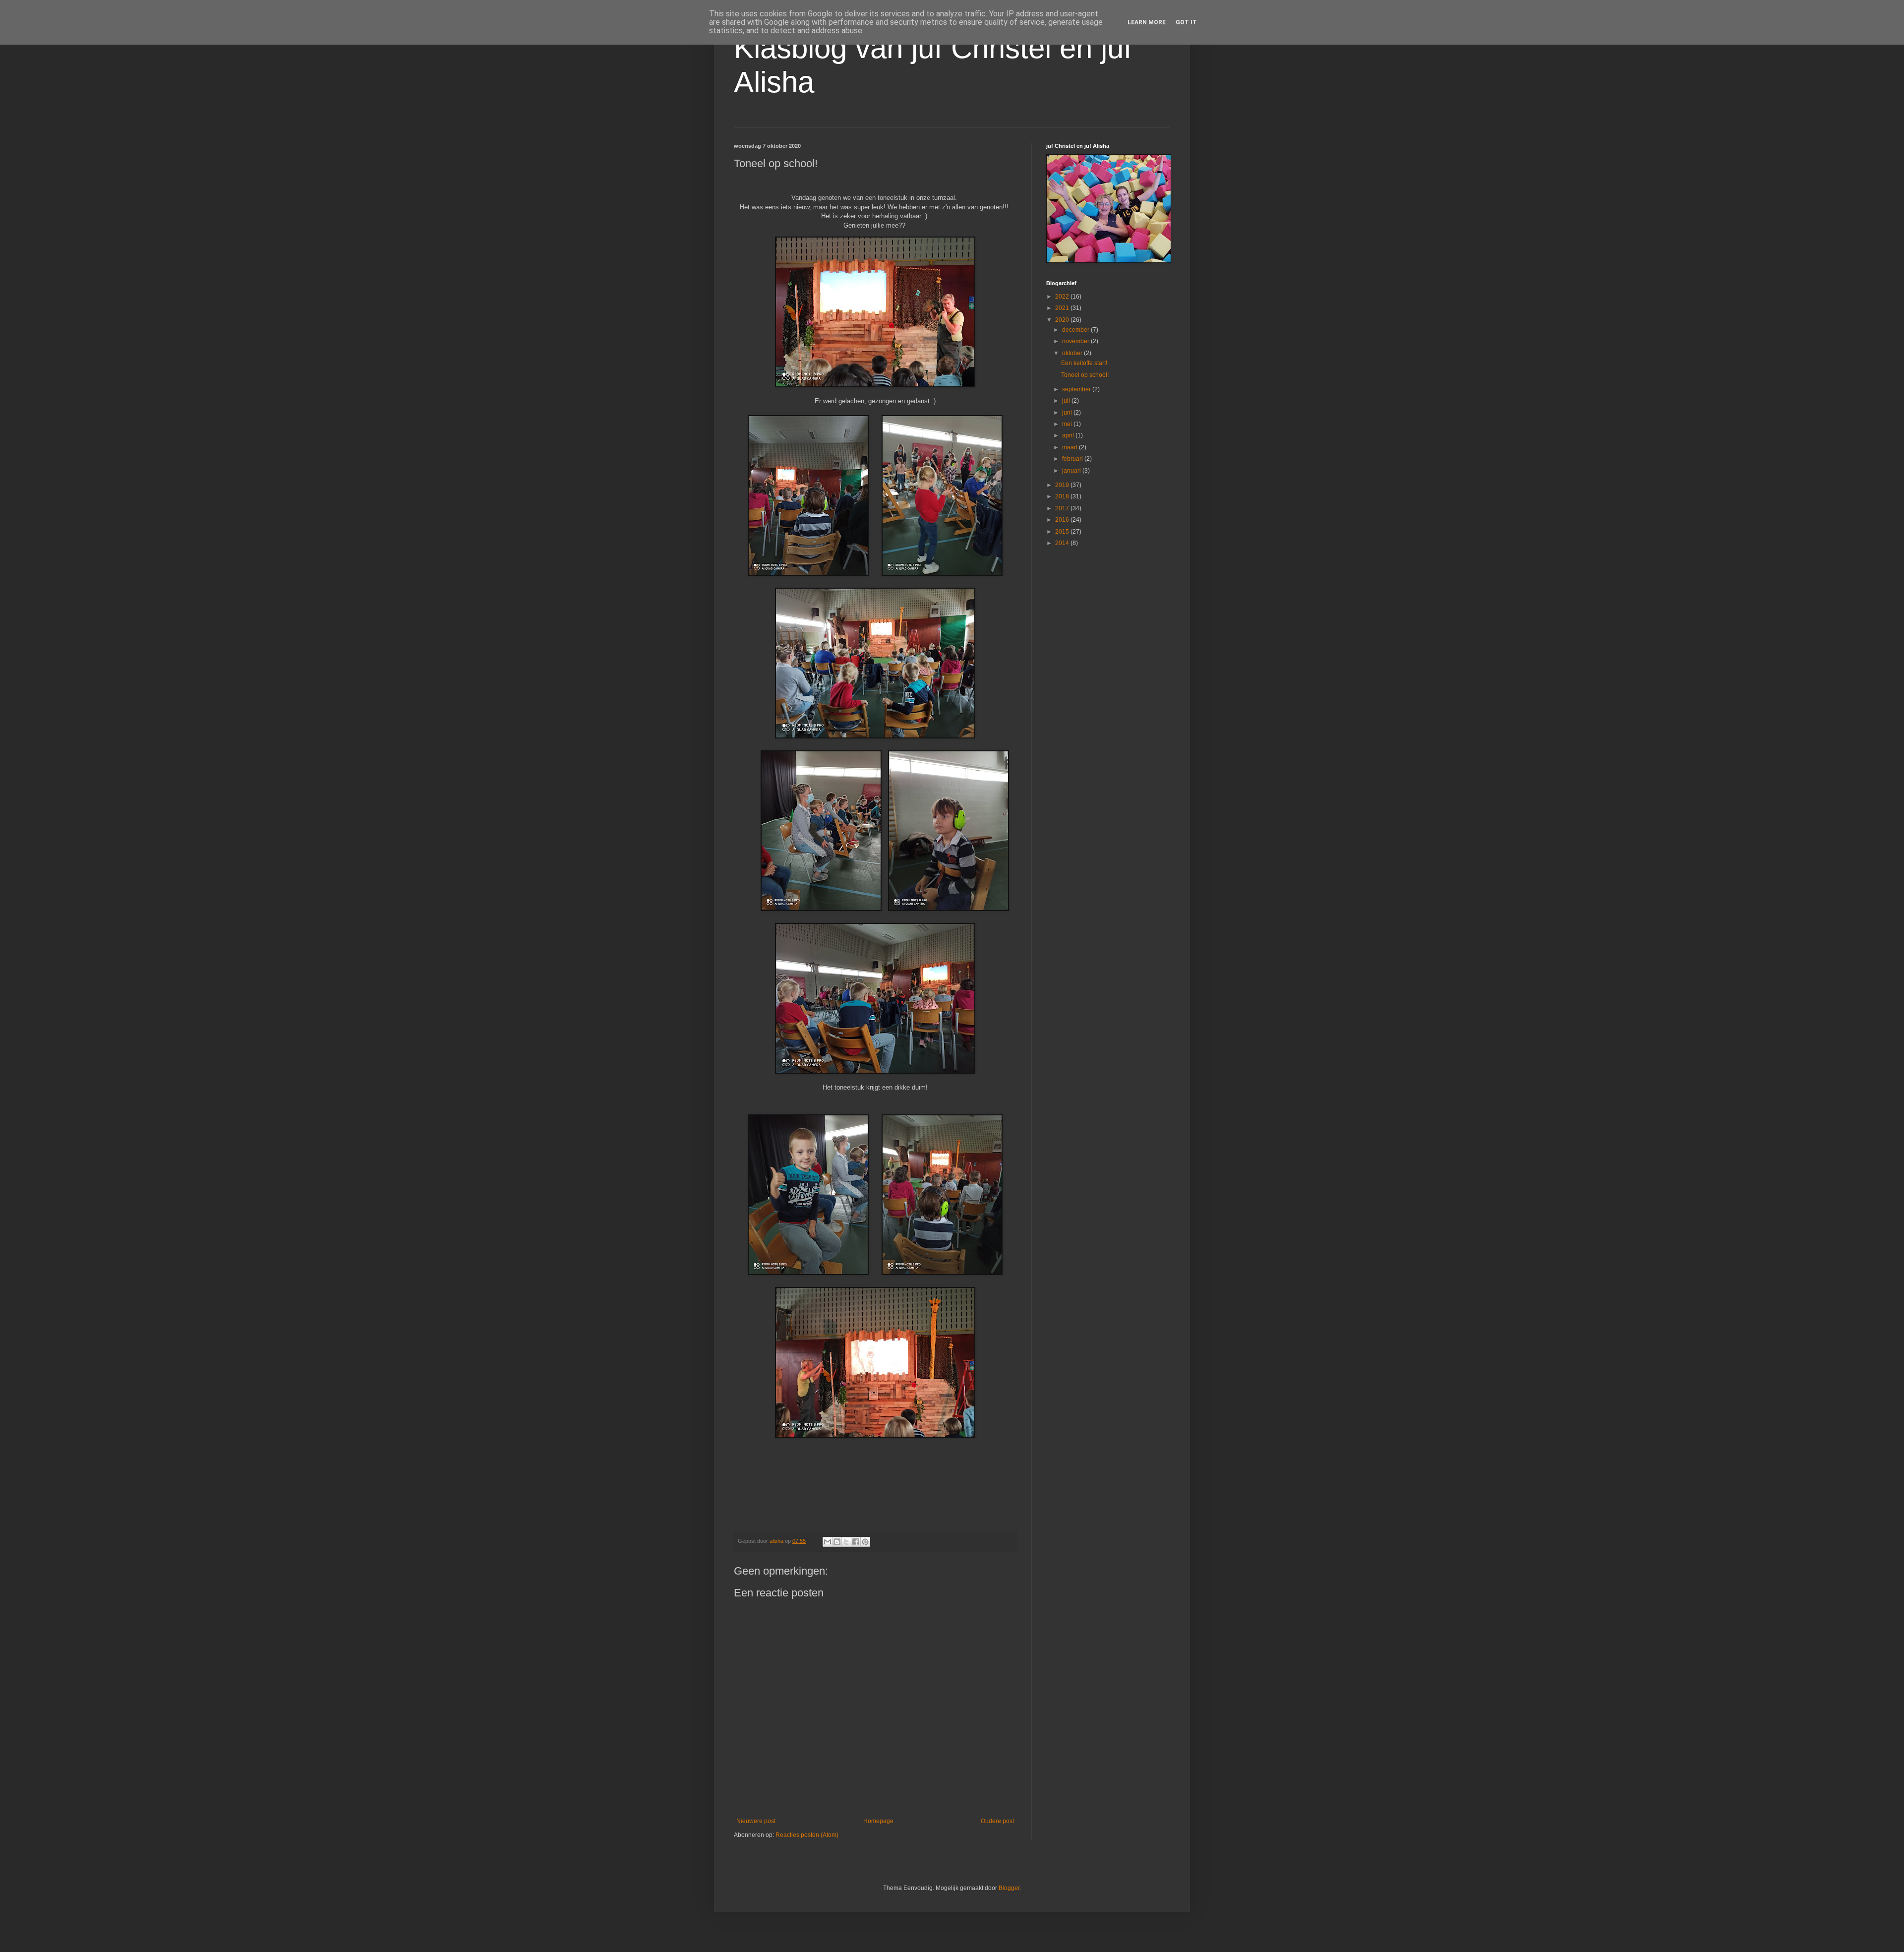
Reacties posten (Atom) (807, 1835)
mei (1068, 424)
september (1077, 389)
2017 (1063, 508)
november (1076, 341)
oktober (1073, 353)
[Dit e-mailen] (828, 1542)
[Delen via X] (846, 1542)
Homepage (878, 1821)
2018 (1063, 496)
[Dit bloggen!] (837, 1542)
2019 (1063, 485)
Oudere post (997, 1821)
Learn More (1147, 22)
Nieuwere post (756, 1821)
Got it (1186, 22)
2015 (1063, 532)
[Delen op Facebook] (856, 1542)
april (1069, 435)
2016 (1063, 520)
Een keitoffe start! (1084, 363)
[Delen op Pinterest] (865, 1542)
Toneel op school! (1085, 375)
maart (1071, 447)
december (1076, 330)
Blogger (1009, 1888)
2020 (1063, 320)
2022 (1063, 297)
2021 (1063, 308)
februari (1073, 459)
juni (1068, 413)
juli (1067, 401)
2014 (1063, 543)
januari (1072, 471)
